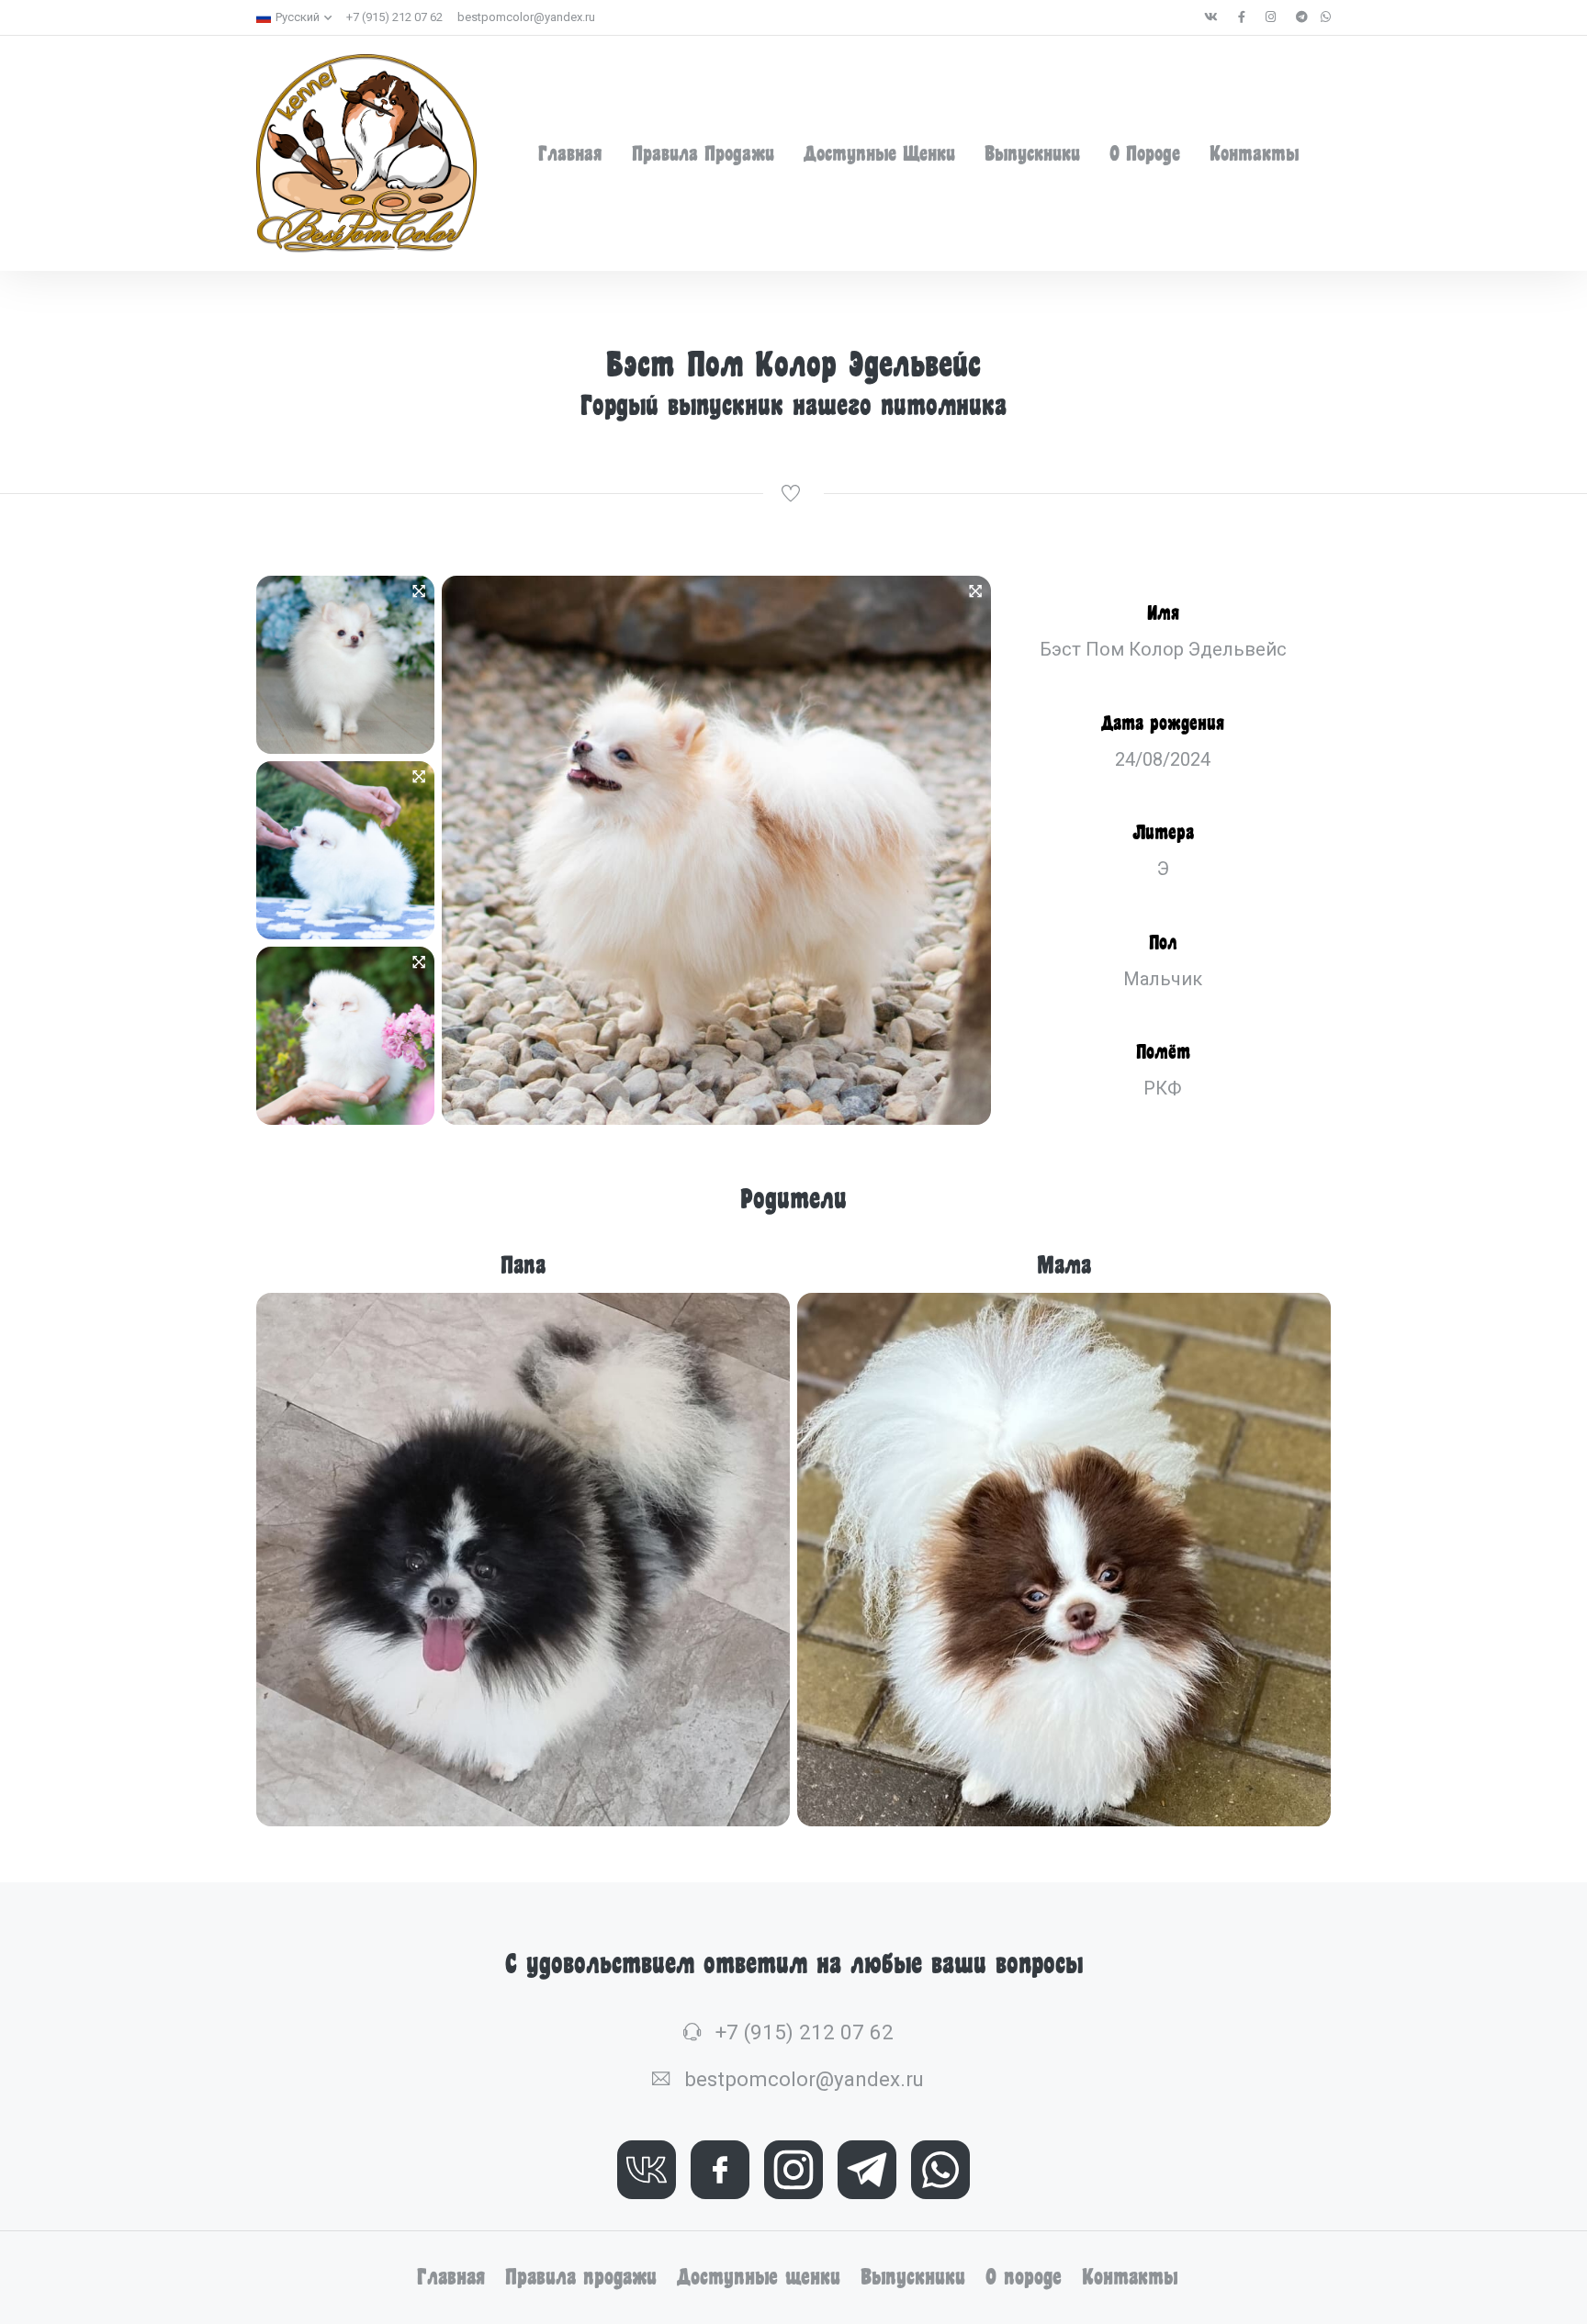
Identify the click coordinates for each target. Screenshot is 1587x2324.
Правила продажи (703, 153)
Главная (570, 153)
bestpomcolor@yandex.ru (526, 17)
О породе (1145, 153)
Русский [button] (298, 17)
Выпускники (1032, 153)
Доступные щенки (879, 153)
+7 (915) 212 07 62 (394, 17)
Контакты (1254, 153)
